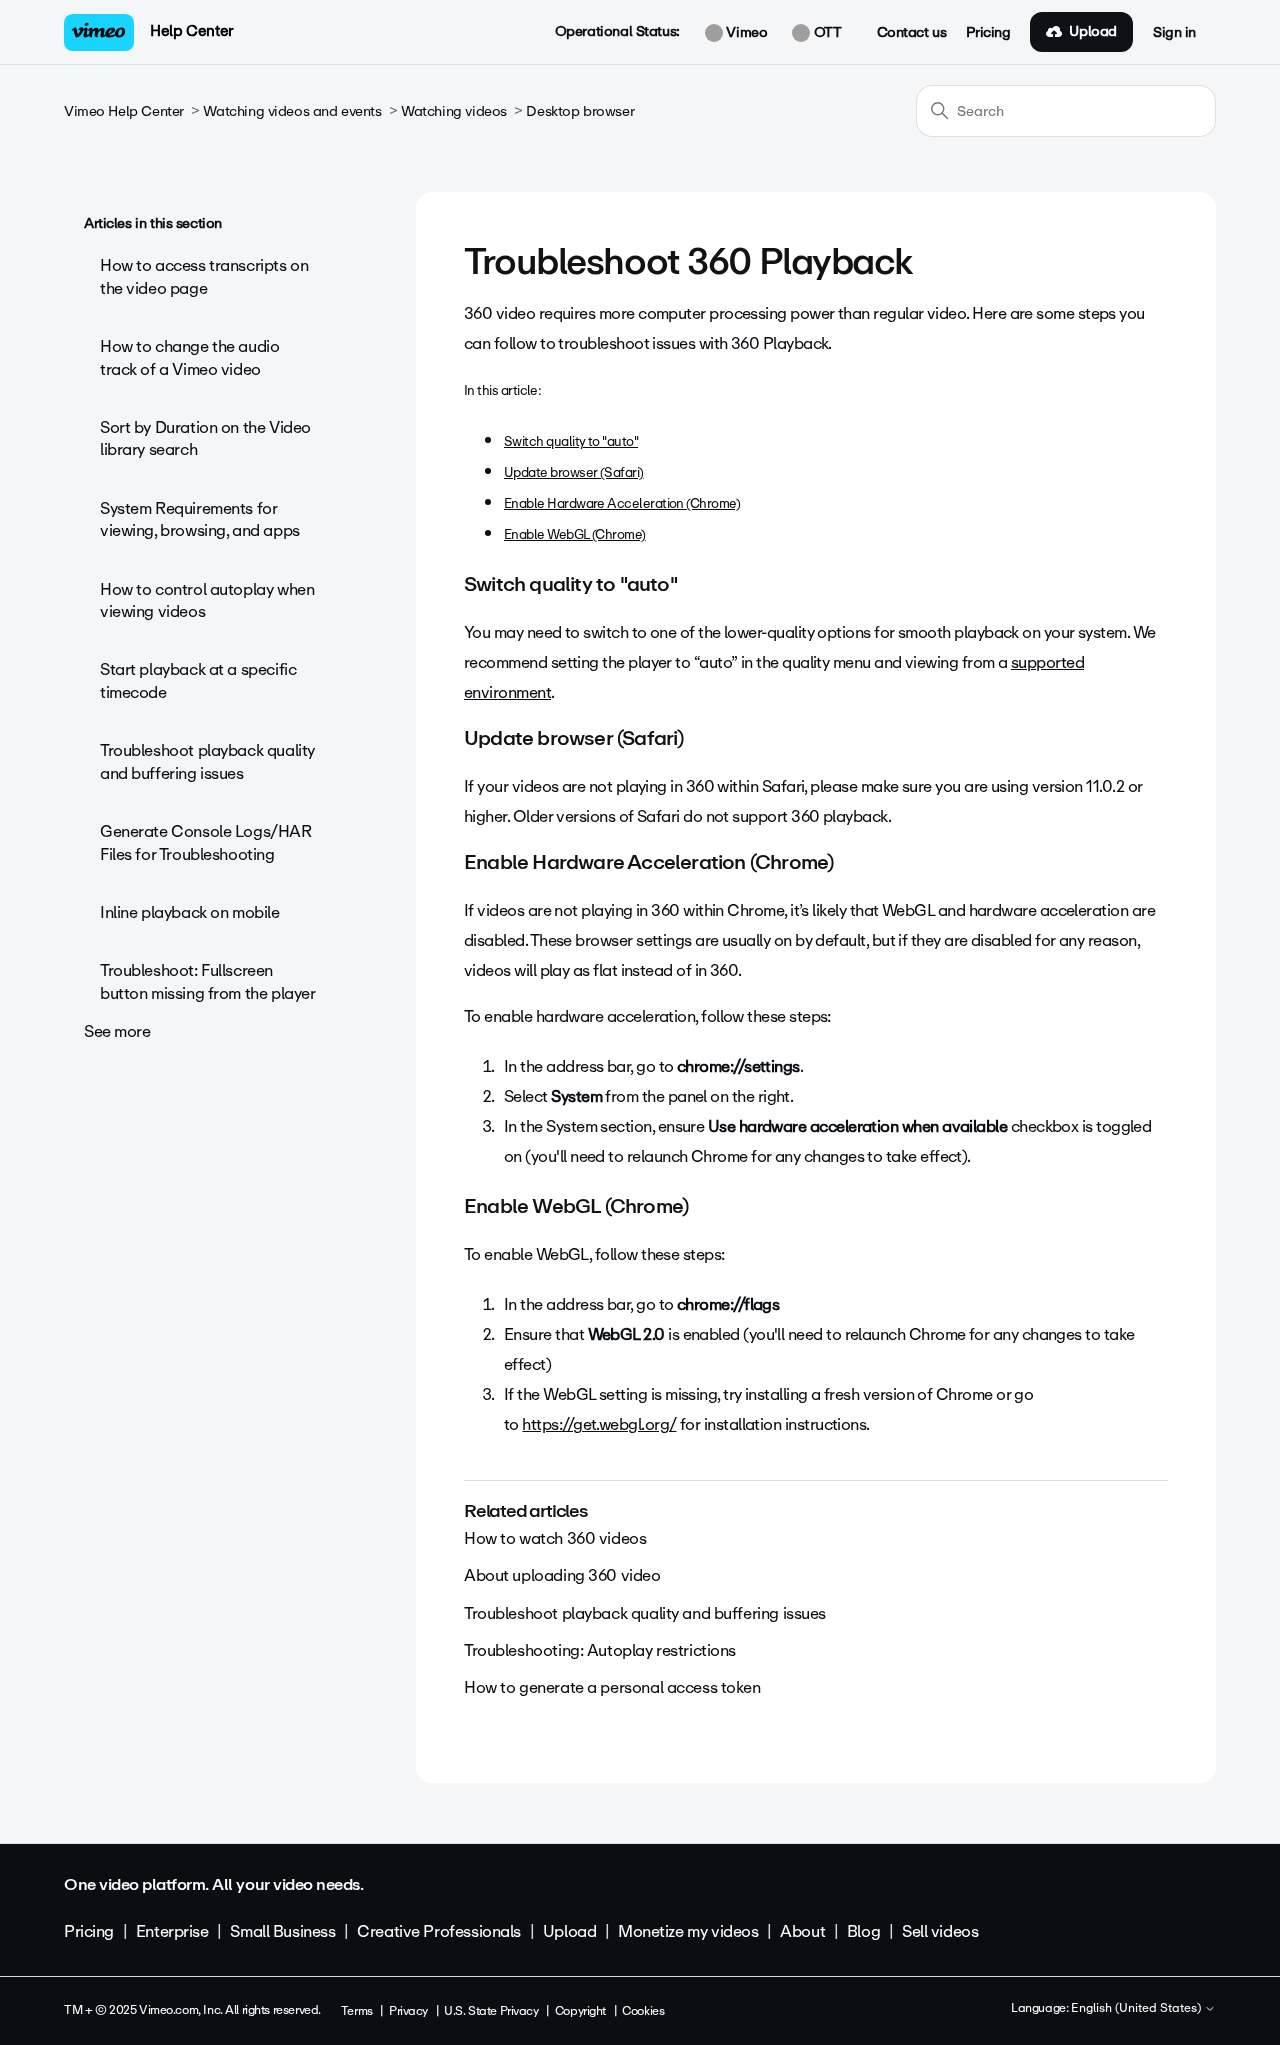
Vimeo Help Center (124, 111)
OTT (825, 33)
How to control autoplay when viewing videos (207, 600)
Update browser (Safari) (574, 472)
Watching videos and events (292, 111)
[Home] (99, 32)
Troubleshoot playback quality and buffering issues (207, 761)
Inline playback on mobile (190, 912)
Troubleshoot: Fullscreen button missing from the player (207, 981)
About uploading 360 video (562, 1575)
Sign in (1174, 33)
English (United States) (1137, 2009)
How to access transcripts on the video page (204, 276)
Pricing (988, 33)
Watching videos (454, 111)
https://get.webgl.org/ (599, 1424)
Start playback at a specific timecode (198, 680)
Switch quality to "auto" (571, 441)
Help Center (191, 31)
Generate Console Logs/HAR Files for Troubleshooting (206, 842)
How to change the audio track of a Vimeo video (189, 357)
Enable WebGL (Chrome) (575, 534)
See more (117, 1031)
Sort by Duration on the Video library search (205, 438)
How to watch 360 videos (555, 1538)
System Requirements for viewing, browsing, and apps (200, 519)
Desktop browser (580, 111)
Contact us (912, 33)
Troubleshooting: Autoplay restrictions (600, 1650)
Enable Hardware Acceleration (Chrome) (622, 503)
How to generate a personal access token (612, 1687)
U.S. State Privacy (491, 2011)
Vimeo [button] (745, 33)
